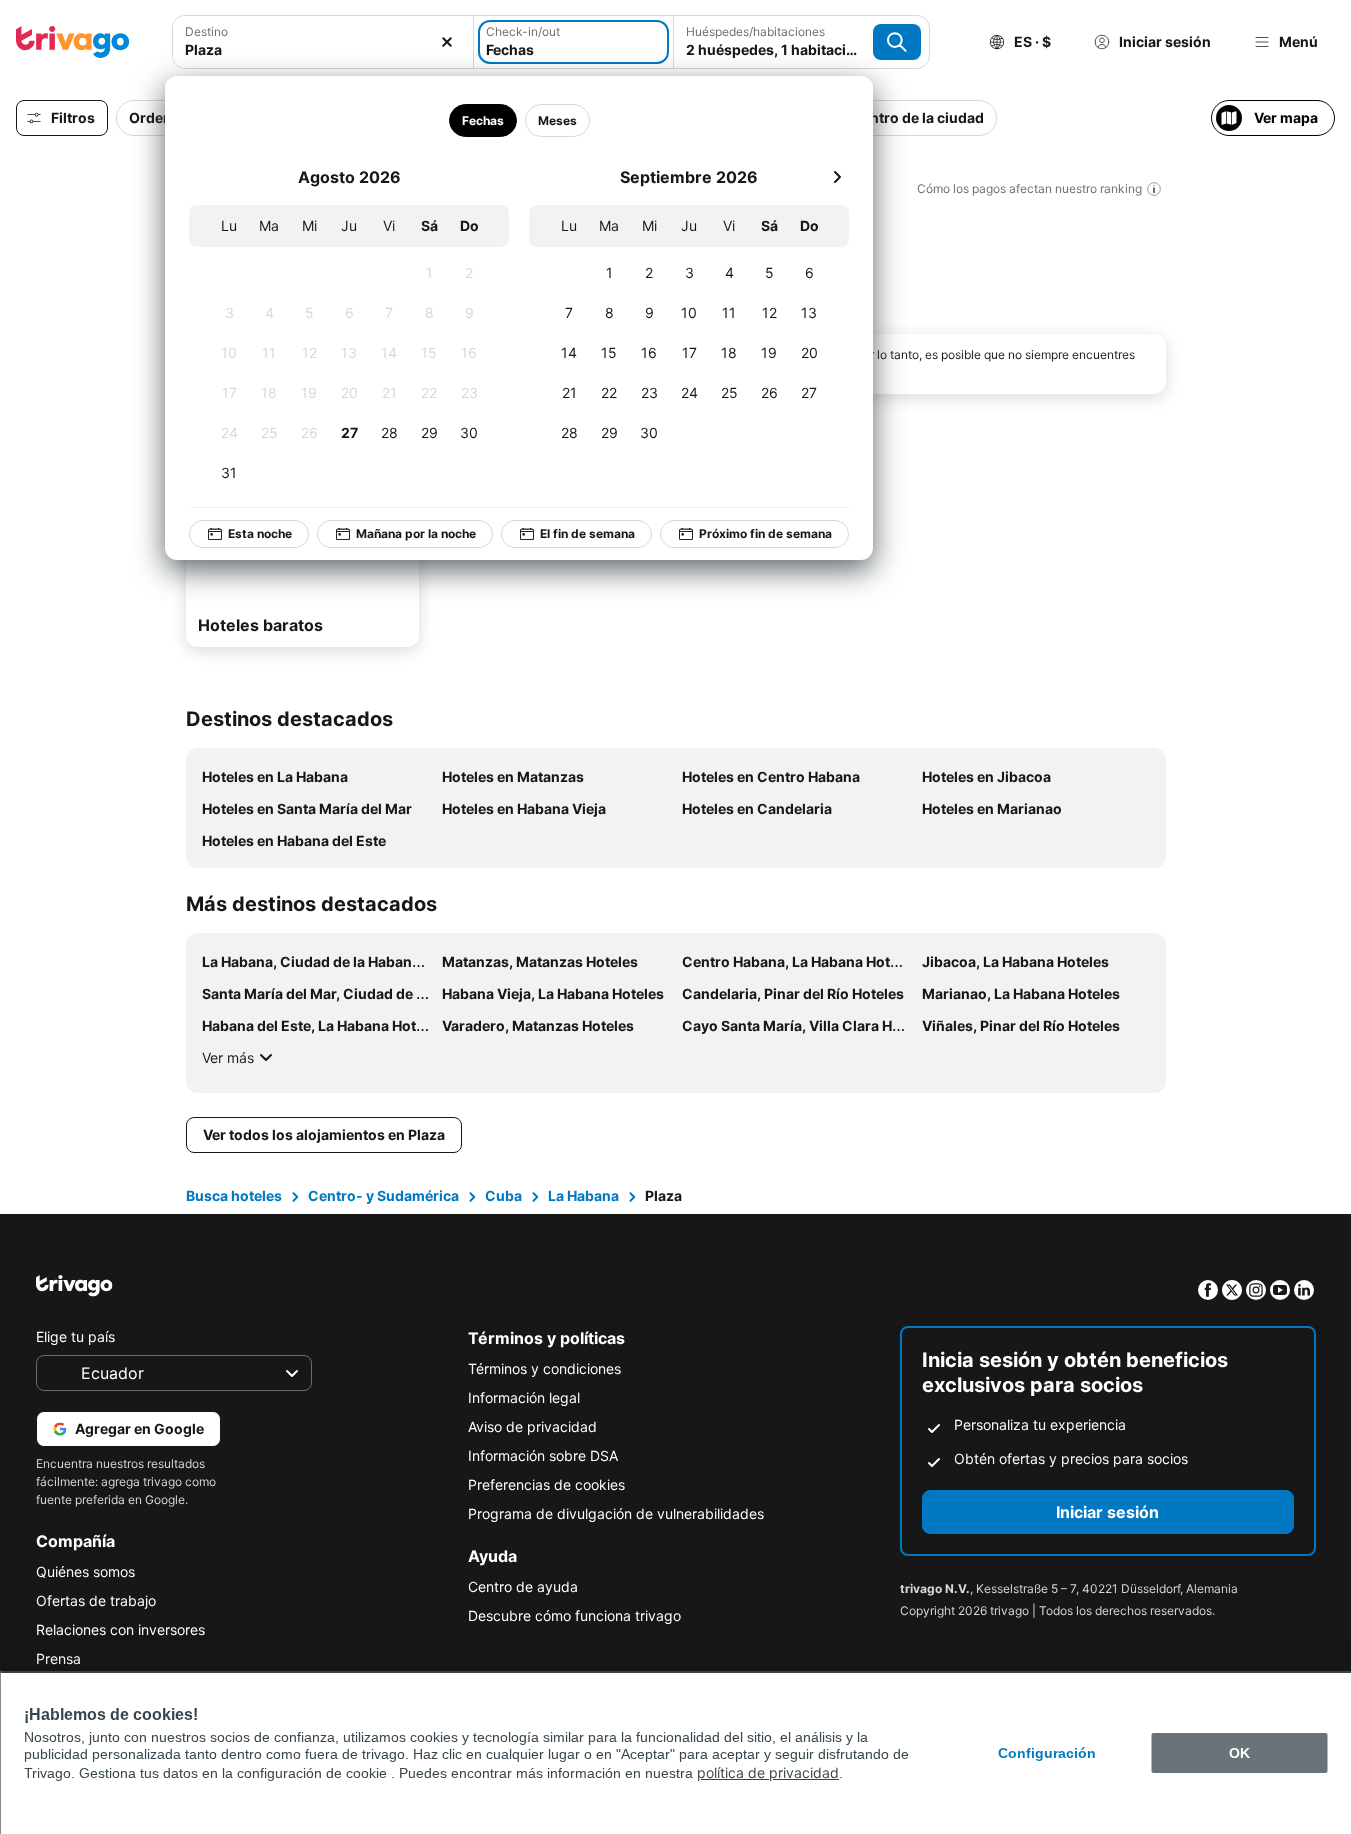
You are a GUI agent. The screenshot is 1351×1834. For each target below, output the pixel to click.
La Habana (583, 1195)
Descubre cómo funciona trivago (574, 1615)
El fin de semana (587, 533)
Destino (206, 31)
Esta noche (260, 533)
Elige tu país (75, 1336)
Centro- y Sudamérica (383, 1195)
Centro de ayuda (523, 1586)
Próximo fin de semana (765, 533)
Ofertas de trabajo (96, 1600)
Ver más (228, 1057)
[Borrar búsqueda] (447, 42)
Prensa (58, 1658)
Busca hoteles (234, 1195)
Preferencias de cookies (546, 1484)
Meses (556, 120)
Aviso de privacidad (532, 1426)
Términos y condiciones (544, 1368)
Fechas (482, 120)
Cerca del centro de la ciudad (885, 117)
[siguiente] (837, 177)
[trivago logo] (73, 42)
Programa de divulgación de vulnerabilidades (616, 1513)
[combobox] (323, 49)
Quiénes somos (85, 1571)
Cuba (503, 1195)
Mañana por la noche (416, 533)
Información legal (524, 1397)
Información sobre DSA (543, 1455)
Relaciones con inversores (120, 1629)
